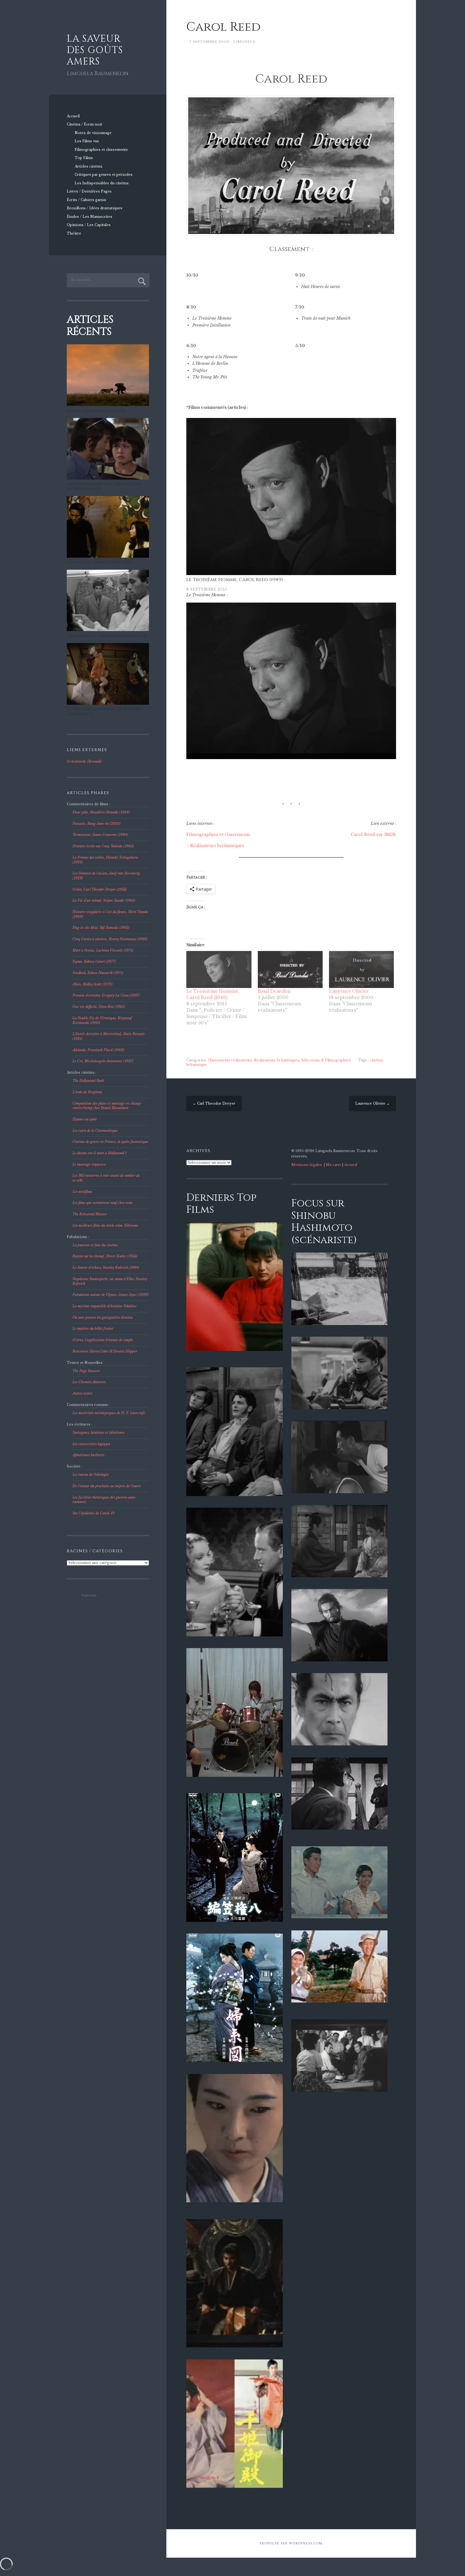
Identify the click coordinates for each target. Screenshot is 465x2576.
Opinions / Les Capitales (89, 225)
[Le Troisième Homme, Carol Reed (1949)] (219, 969)
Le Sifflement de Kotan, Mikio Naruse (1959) (338, 1923)
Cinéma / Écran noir (85, 124)
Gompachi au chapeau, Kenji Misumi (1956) (230, 1926)
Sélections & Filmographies (326, 1060)
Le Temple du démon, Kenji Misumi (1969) (229, 2352)
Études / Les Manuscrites (90, 217)
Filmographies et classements (101, 150)
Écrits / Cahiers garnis (87, 200)
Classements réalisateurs (230, 1060)
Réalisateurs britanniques (217, 846)
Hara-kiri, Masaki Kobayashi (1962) (328, 1666)
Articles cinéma (88, 166)
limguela (244, 42)
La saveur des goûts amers (95, 50)
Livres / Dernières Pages (89, 191)
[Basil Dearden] (290, 969)
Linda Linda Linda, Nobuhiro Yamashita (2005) (230, 1784)
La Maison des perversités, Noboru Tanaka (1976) (104, 712)
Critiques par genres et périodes (104, 175)
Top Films (84, 158)
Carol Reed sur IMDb (373, 834)
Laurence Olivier (349, 991)
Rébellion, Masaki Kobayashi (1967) (328, 1750)
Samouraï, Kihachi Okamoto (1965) (328, 1330)
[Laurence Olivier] (361, 969)
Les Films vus (87, 141)
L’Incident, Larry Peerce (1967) (218, 1501)
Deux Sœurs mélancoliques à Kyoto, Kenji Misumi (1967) (232, 2210)
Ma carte (334, 1165)
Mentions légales (307, 1165)
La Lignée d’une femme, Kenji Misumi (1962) (231, 2067)
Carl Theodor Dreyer (214, 1104)
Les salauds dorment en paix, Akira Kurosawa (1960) (329, 1837)
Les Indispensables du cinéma (102, 183)
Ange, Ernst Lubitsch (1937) (214, 1641)
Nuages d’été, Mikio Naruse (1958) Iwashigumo (327, 2010)
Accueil (73, 116)
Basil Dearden (274, 991)
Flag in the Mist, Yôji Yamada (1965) (328, 1414)
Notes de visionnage (93, 133)
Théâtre (74, 233)
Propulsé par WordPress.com (291, 2543)
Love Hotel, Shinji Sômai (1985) (99, 562)
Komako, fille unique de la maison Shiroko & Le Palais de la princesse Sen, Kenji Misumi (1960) (234, 2497)
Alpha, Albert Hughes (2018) (96, 411)
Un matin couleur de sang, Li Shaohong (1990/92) (230, 1358)
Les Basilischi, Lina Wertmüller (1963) (107, 636)
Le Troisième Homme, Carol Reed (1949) (235, 580)
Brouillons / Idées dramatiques (95, 208)
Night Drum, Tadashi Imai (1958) (325, 1582)
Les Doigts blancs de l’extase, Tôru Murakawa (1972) (104, 487)
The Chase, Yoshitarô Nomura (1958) (330, 1498)
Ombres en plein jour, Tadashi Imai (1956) (334, 2096)
